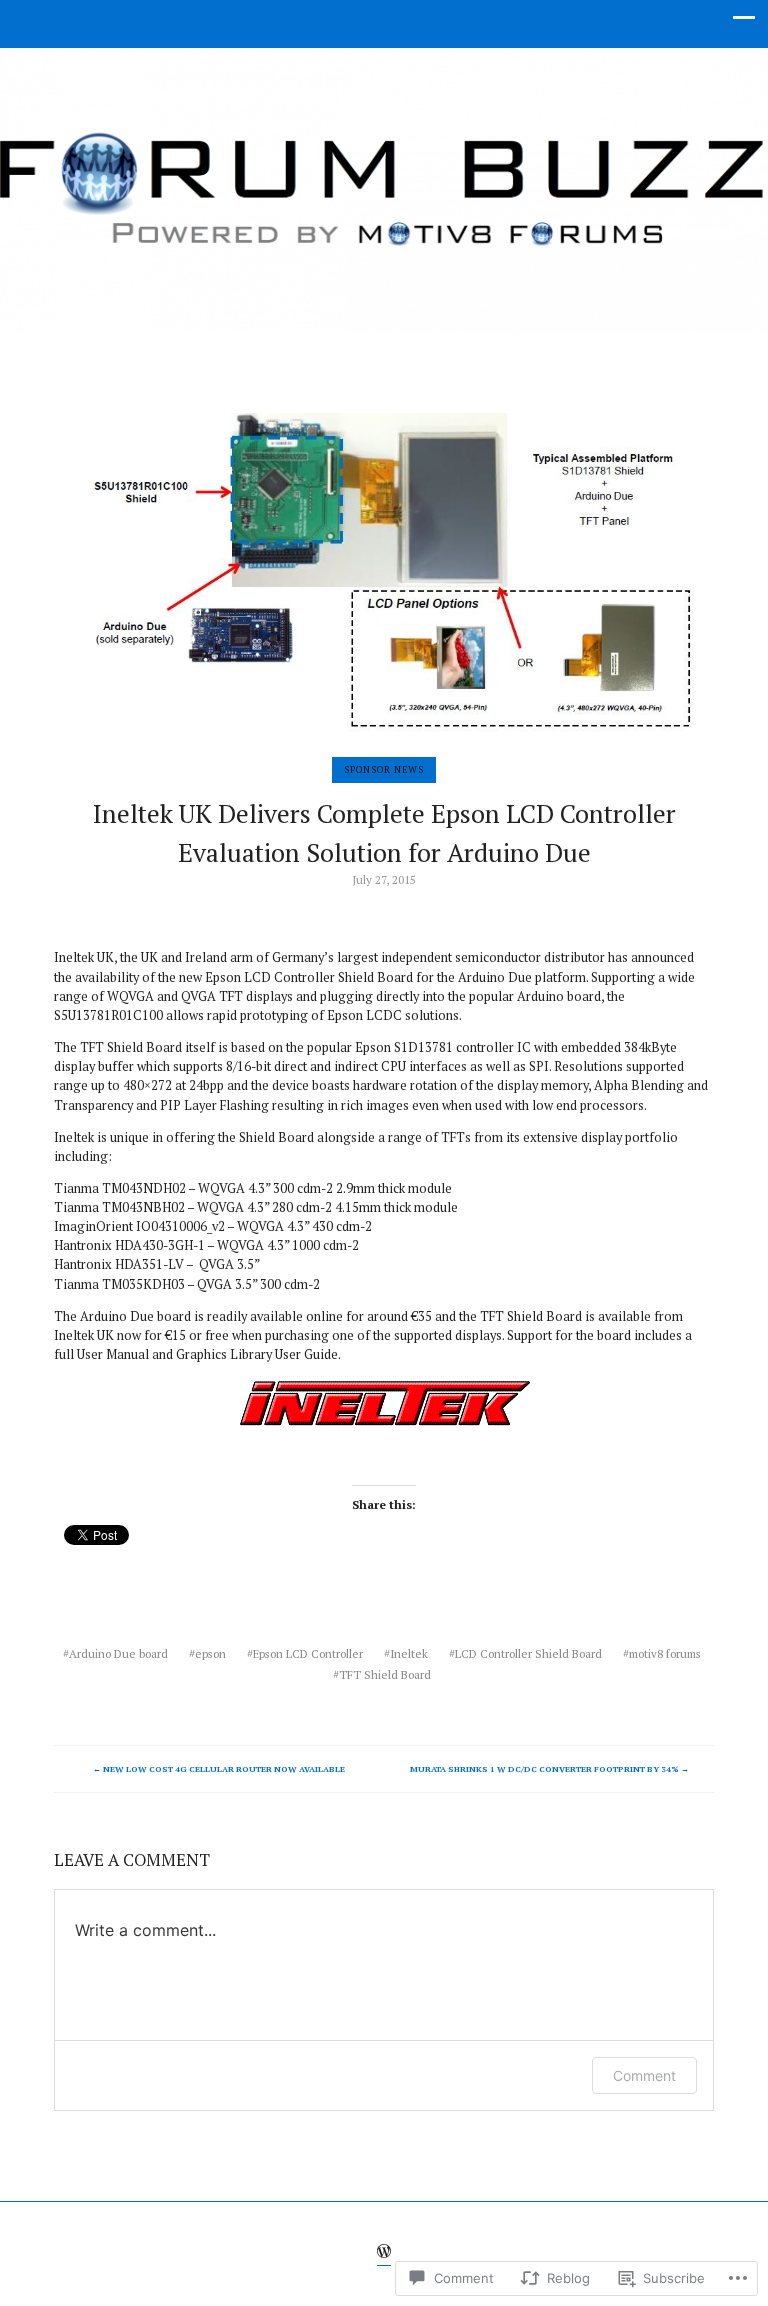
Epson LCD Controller (308, 1653)
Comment (644, 2075)
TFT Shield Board (385, 1674)
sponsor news (384, 769)
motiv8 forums (665, 1653)
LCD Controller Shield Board (528, 1653)
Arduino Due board (118, 1653)
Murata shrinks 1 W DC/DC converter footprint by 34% (549, 1768)
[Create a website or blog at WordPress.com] (384, 2254)
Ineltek (409, 1653)
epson (210, 1653)
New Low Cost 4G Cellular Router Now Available (219, 1768)
